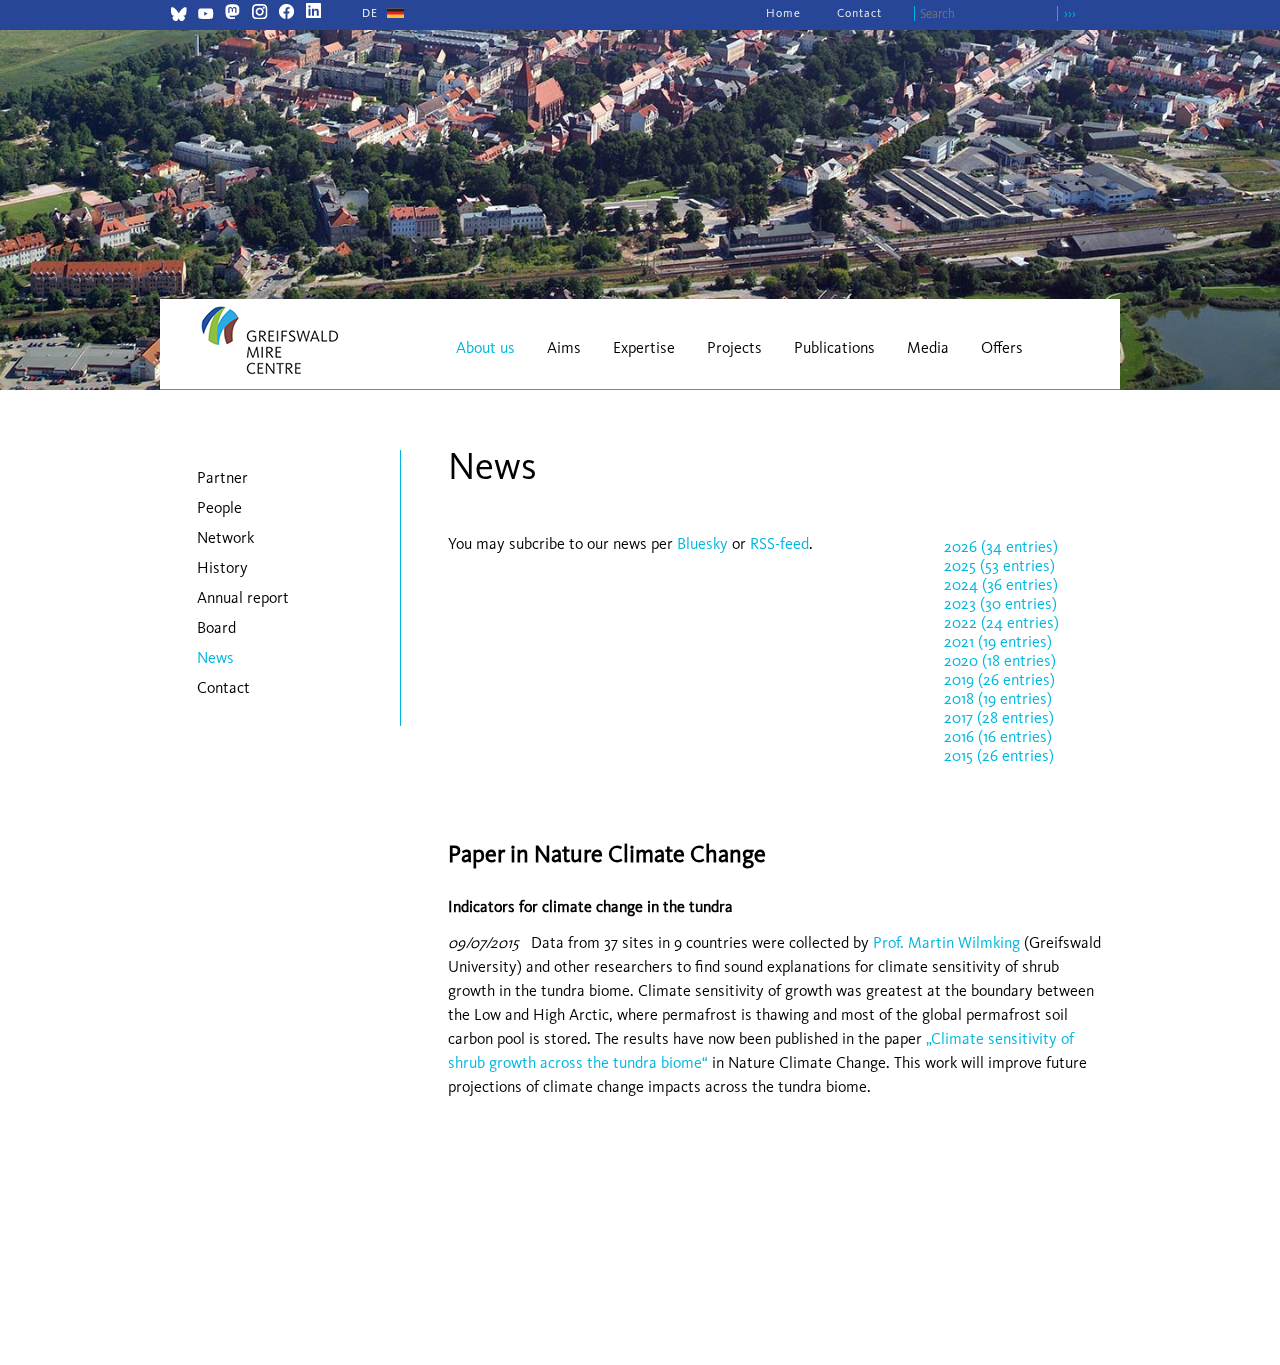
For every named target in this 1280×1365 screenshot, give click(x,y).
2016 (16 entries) (998, 736)
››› (1070, 13)
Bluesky (704, 543)
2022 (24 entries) (1001, 622)
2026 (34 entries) (1001, 546)
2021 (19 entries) (998, 641)
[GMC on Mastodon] (232, 13)
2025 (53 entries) (999, 565)
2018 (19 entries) (998, 698)
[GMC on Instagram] (259, 13)
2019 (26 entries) (999, 679)
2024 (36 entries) (1001, 584)
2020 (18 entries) (1000, 660)
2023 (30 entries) (1000, 603)
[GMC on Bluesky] (178, 16)
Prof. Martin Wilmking (946, 942)
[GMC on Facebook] (286, 13)
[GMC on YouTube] (205, 16)
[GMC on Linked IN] (313, 13)
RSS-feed (779, 543)
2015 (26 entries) (999, 755)
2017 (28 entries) (999, 717)
